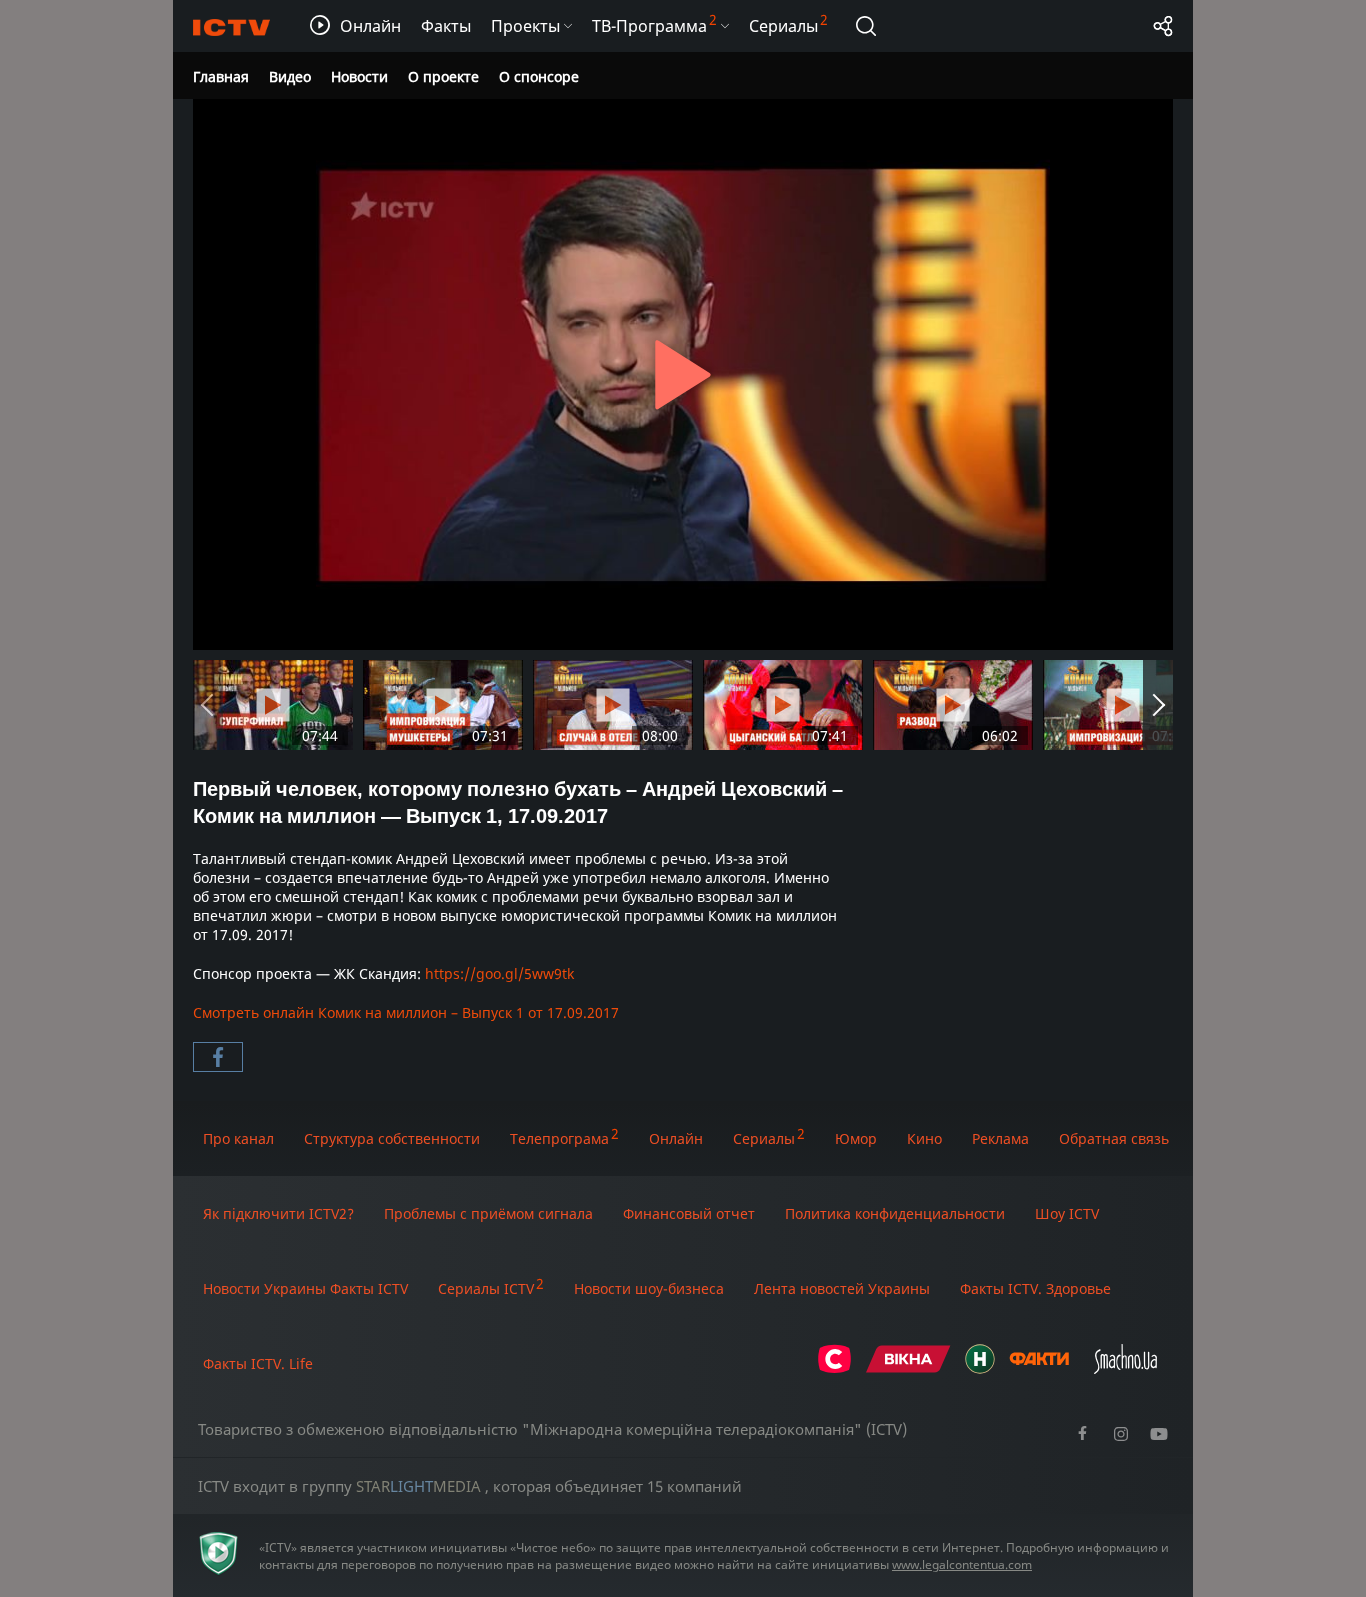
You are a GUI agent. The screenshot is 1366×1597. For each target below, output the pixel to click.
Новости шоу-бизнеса (649, 1288)
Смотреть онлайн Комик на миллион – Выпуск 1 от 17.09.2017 (406, 1012)
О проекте (443, 76)
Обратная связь (1114, 1138)
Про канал (238, 1138)
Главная (221, 76)
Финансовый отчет (689, 1213)
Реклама (1000, 1138)
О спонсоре (539, 76)
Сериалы (764, 1138)
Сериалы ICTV (486, 1288)
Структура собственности (392, 1138)
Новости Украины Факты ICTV (305, 1288)
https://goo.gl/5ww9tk (499, 973)
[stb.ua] (834, 1368)
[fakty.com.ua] (1039, 1368)
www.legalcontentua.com (962, 1564)
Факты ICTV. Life (258, 1363)
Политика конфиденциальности (895, 1213)
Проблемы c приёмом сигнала (488, 1213)
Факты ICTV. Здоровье (1035, 1288)
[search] (866, 26)
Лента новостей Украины (842, 1288)
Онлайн (676, 1138)
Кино (924, 1138)
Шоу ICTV (1067, 1213)
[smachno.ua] (1125, 1368)
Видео (290, 76)
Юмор (856, 1138)
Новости (359, 76)
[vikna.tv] (908, 1368)
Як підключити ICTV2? (278, 1213)
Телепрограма (559, 1138)
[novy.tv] (980, 1368)
